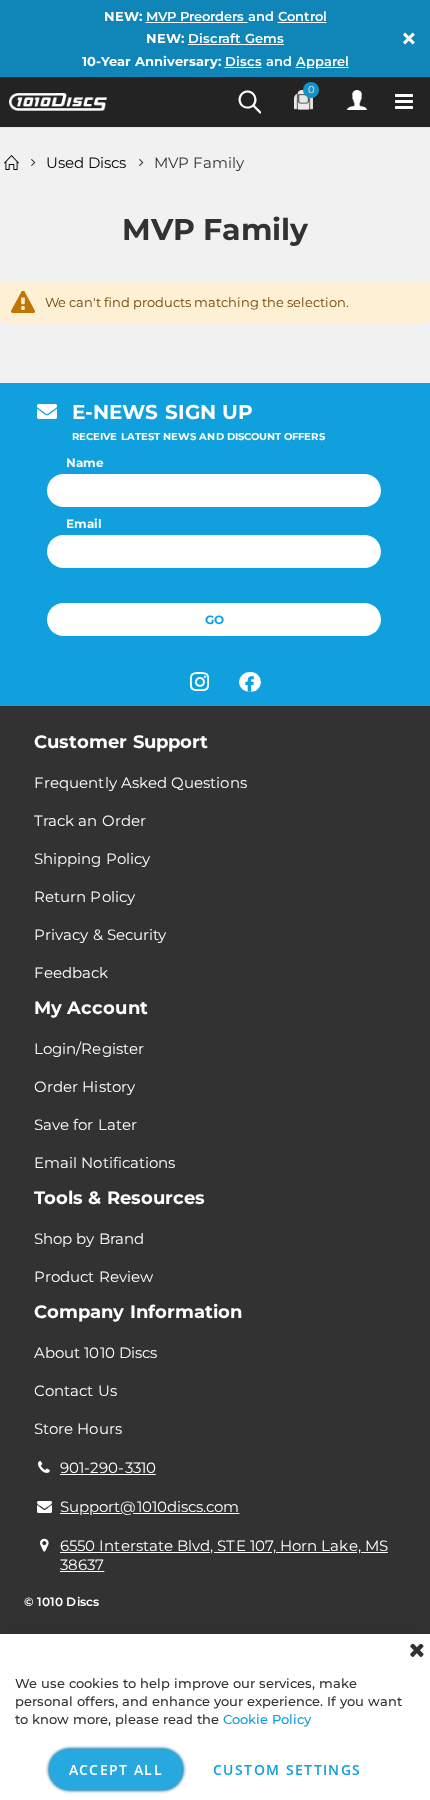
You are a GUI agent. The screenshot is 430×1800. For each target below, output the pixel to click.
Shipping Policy (92, 858)
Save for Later (85, 1124)
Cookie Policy (267, 1719)
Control (302, 16)
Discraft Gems (236, 38)
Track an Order (90, 820)
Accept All (116, 1769)
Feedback (71, 972)
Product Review (93, 1276)
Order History (84, 1086)
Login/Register (89, 1048)
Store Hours (78, 1428)
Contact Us (75, 1390)
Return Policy (84, 896)
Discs (243, 61)
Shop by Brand (89, 1238)
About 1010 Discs (95, 1352)
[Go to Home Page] (11, 162)
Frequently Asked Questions (140, 782)
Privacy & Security (100, 934)
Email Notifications (104, 1162)
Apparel (322, 61)
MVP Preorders (197, 16)
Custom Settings (287, 1769)
